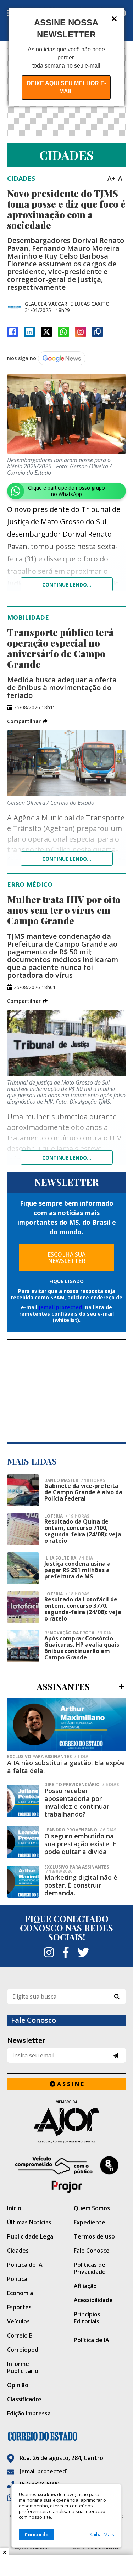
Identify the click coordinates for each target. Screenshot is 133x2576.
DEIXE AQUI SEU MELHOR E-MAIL (66, 87)
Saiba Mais (102, 2535)
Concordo (37, 2534)
